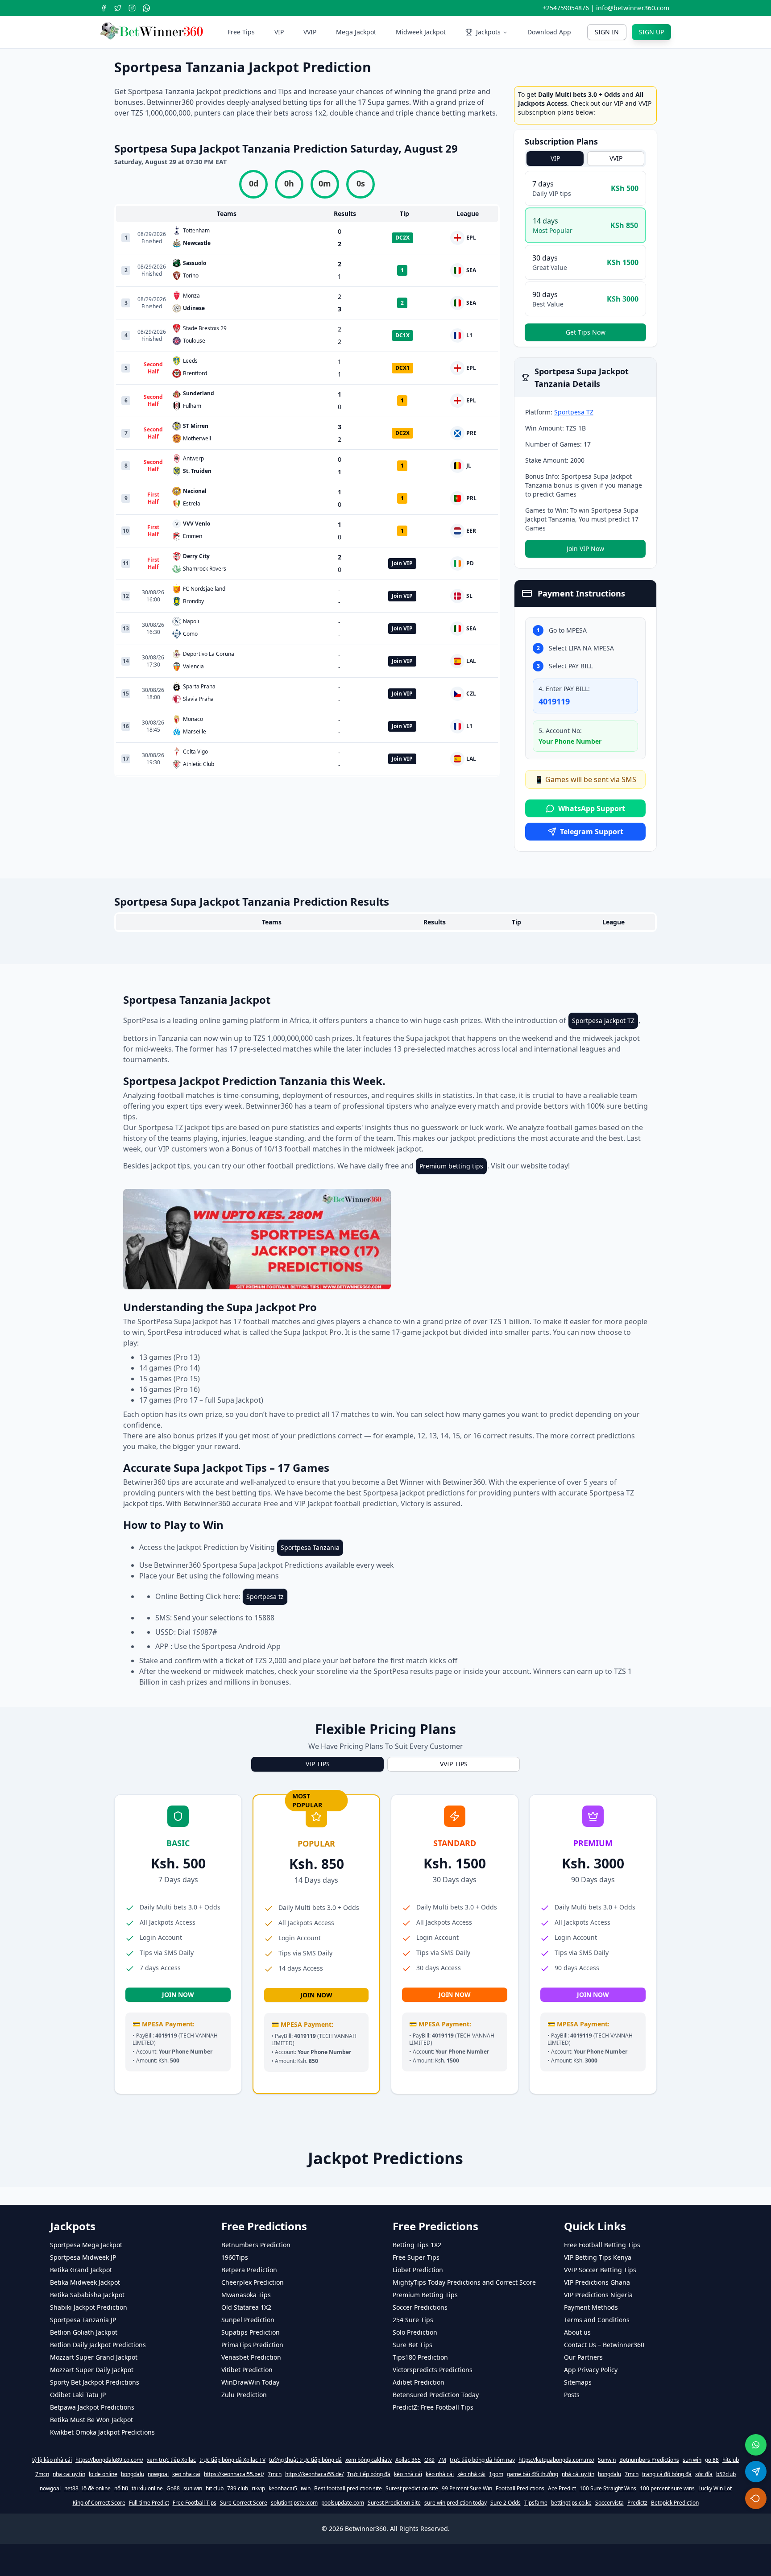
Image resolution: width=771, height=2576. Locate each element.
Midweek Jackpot (421, 32)
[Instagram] (132, 8)
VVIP (310, 32)
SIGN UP (651, 32)
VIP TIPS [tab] (318, 1994)
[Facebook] (104, 8)
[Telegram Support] (756, 2472)
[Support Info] (756, 2498)
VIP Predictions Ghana (597, 2512)
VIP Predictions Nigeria (598, 2525)
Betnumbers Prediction (256, 2475)
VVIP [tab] (616, 158)
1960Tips (235, 2487)
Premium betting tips (451, 1396)
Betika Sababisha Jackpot (87, 2525)
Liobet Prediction (418, 2500)
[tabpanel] (585, 256)
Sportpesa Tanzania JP (83, 2550)
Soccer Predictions (420, 2537)
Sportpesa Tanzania (310, 1778)
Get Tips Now (586, 332)
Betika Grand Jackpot (81, 2500)
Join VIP (402, 563)
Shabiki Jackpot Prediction (89, 2537)
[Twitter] (118, 8)
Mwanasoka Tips (246, 2525)
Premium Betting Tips (425, 2525)
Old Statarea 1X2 (246, 2537)
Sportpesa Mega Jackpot (86, 2475)
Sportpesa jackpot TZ (603, 1251)
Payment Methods (591, 2537)
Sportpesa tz (265, 1827)
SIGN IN (607, 32)
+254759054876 (566, 8)
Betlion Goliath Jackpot (84, 2562)
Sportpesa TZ (574, 412)
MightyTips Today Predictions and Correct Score (464, 2512)
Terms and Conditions (597, 2550)
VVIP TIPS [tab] (454, 1994)
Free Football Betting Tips (602, 2475)
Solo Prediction (415, 2562)
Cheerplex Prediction (253, 2512)
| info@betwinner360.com (630, 8)
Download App (549, 32)
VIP (279, 32)
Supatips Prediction (251, 2562)
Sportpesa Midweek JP (83, 2487)
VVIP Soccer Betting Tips (600, 2500)
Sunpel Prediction (248, 2550)
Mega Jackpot (356, 32)
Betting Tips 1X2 (417, 2475)
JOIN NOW (178, 2225)
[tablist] (585, 158)
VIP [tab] (555, 158)
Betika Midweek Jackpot (85, 2512)
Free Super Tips (416, 2487)
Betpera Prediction (249, 2500)
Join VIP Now (585, 549)
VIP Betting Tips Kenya (598, 2487)
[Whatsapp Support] (756, 2445)
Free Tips (241, 32)
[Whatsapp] (146, 8)
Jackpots (488, 32)
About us (577, 2562)
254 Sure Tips (413, 2550)
